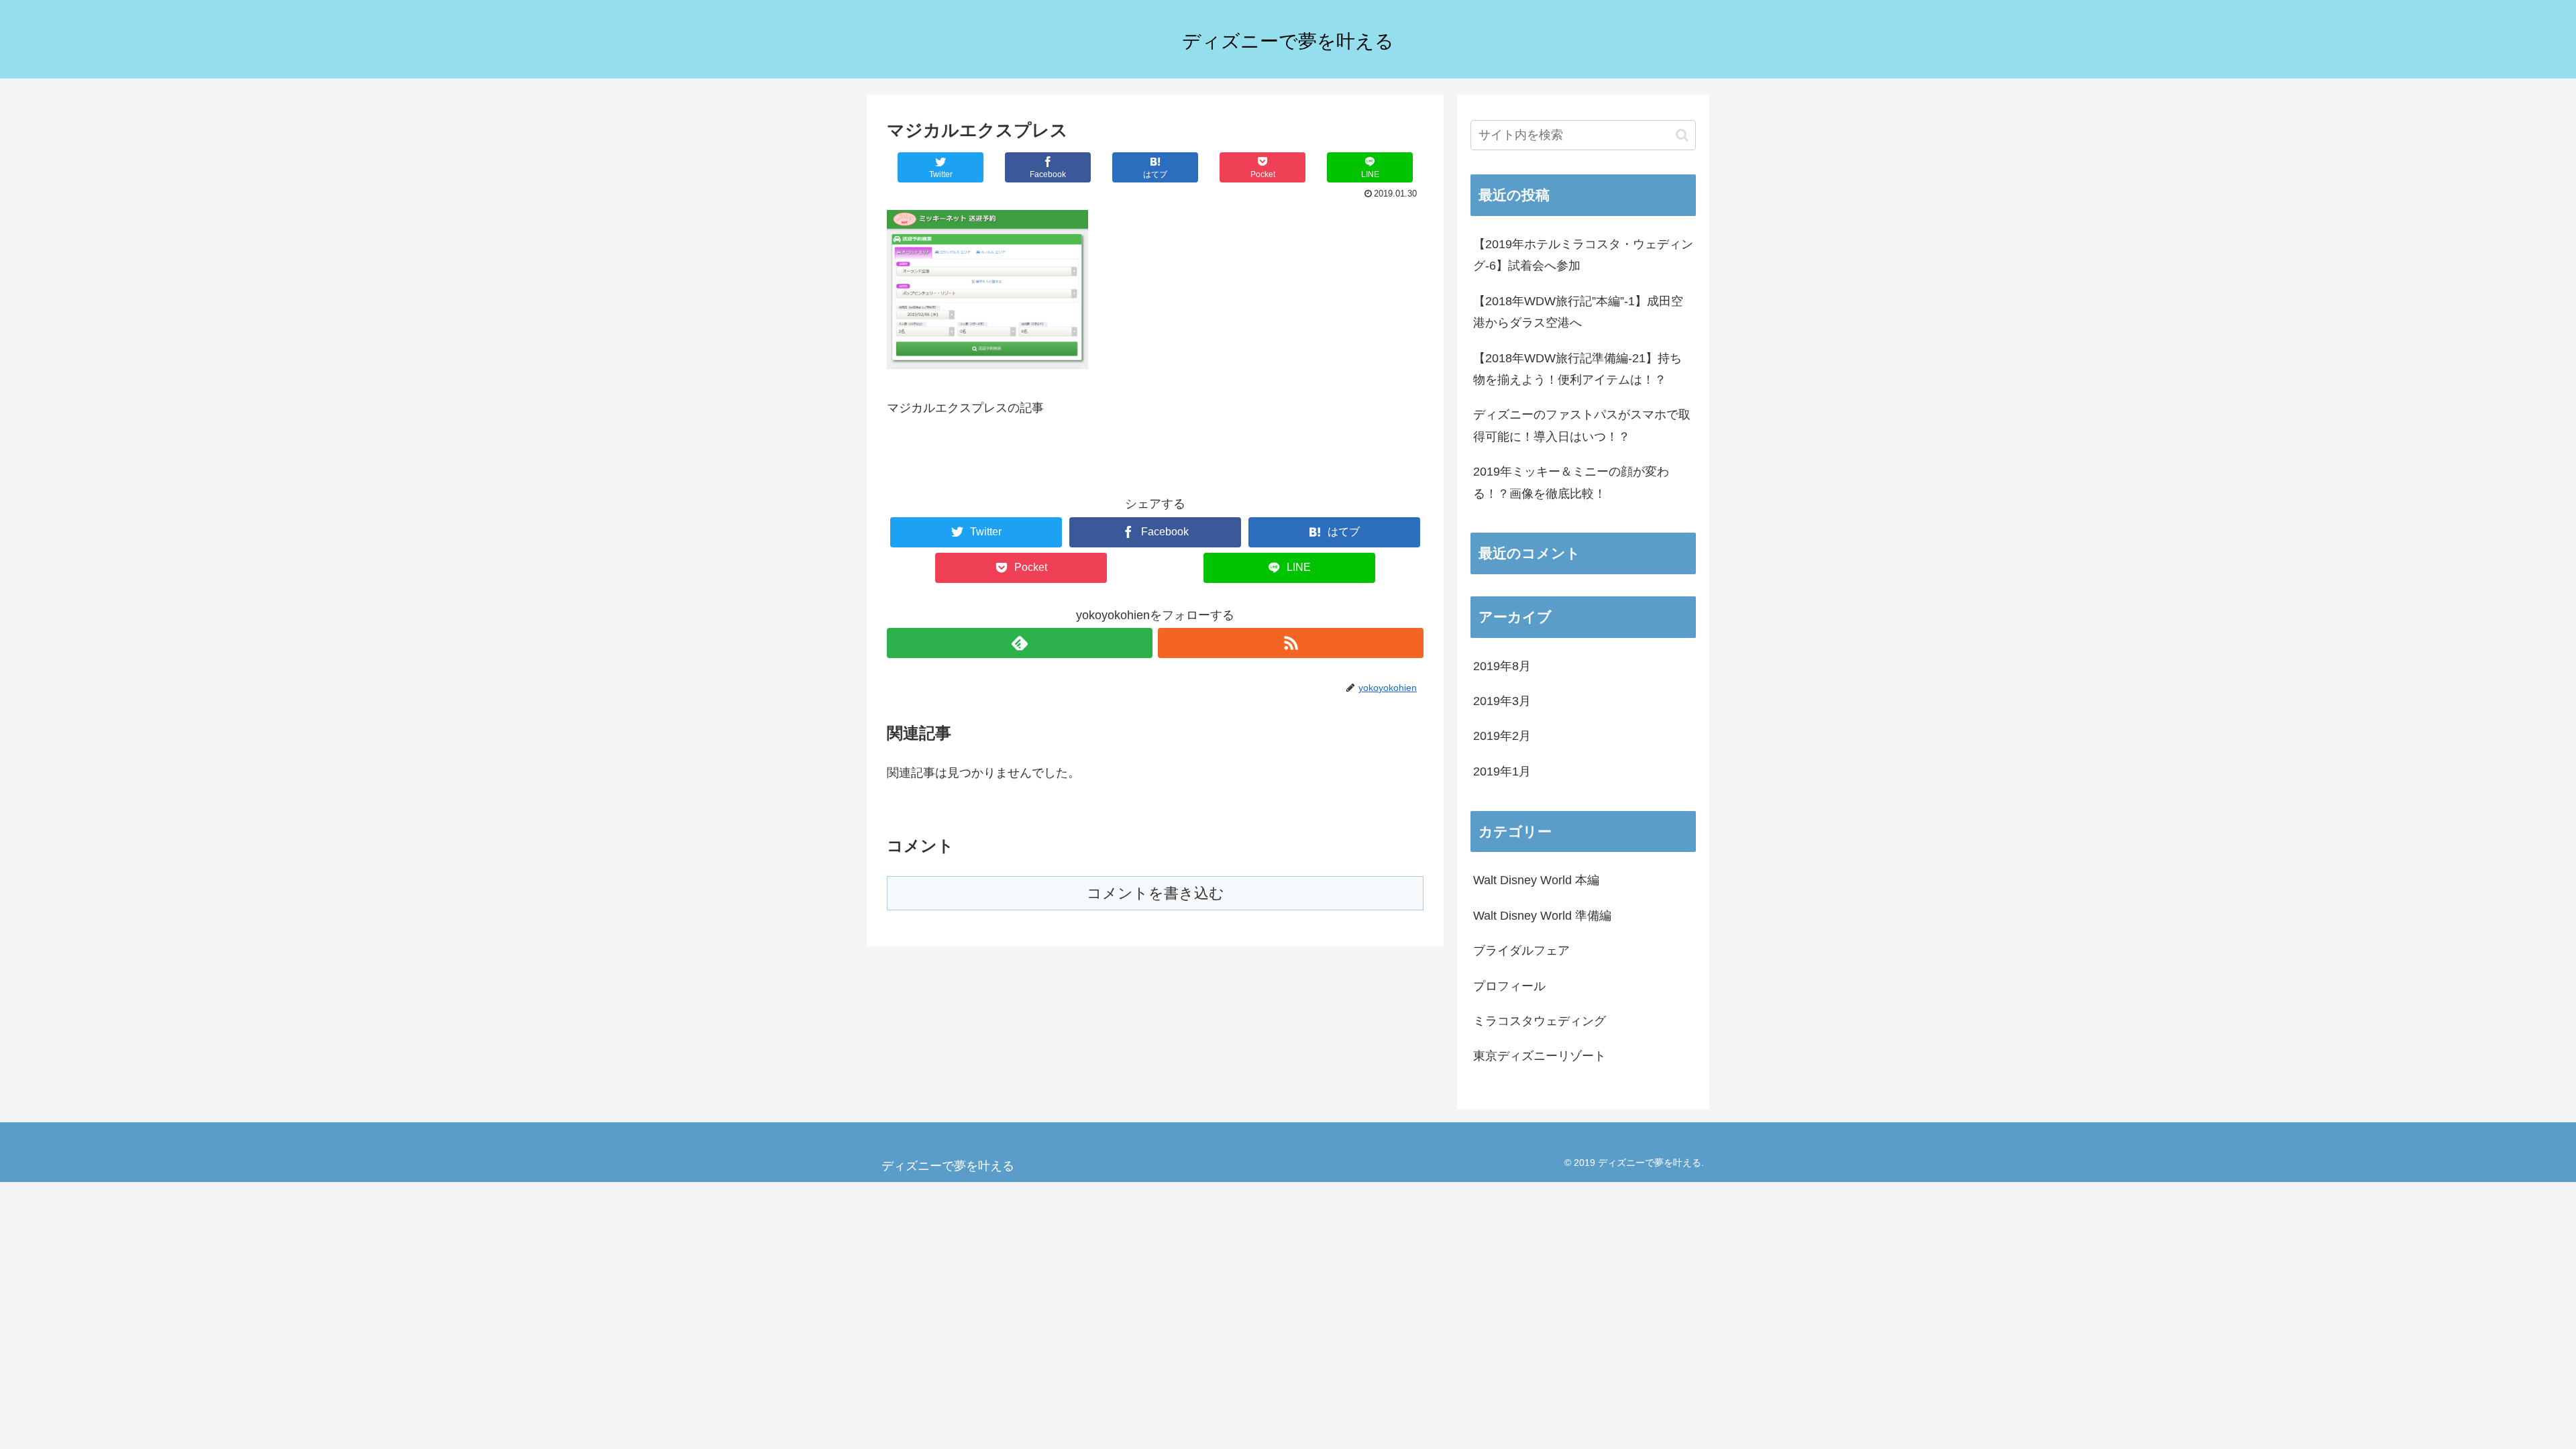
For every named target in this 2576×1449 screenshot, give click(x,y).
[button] (1682, 135)
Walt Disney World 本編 (1536, 880)
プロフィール (1509, 986)
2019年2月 (1502, 736)
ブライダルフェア (1521, 951)
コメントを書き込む (1156, 893)
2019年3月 (1502, 701)
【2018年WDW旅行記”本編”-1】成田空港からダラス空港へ (1578, 312)
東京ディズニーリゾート (1540, 1056)
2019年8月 (1502, 666)
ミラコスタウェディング (1540, 1021)
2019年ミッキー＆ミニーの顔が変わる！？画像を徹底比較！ (1571, 482)
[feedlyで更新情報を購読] (1020, 643)
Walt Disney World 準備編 (1542, 916)
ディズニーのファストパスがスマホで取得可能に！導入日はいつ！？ (1582, 425)
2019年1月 (1502, 771)
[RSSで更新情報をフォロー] (1291, 643)
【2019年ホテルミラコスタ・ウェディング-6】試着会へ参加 (1583, 255)
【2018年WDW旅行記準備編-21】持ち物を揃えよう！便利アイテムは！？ (1577, 369)
